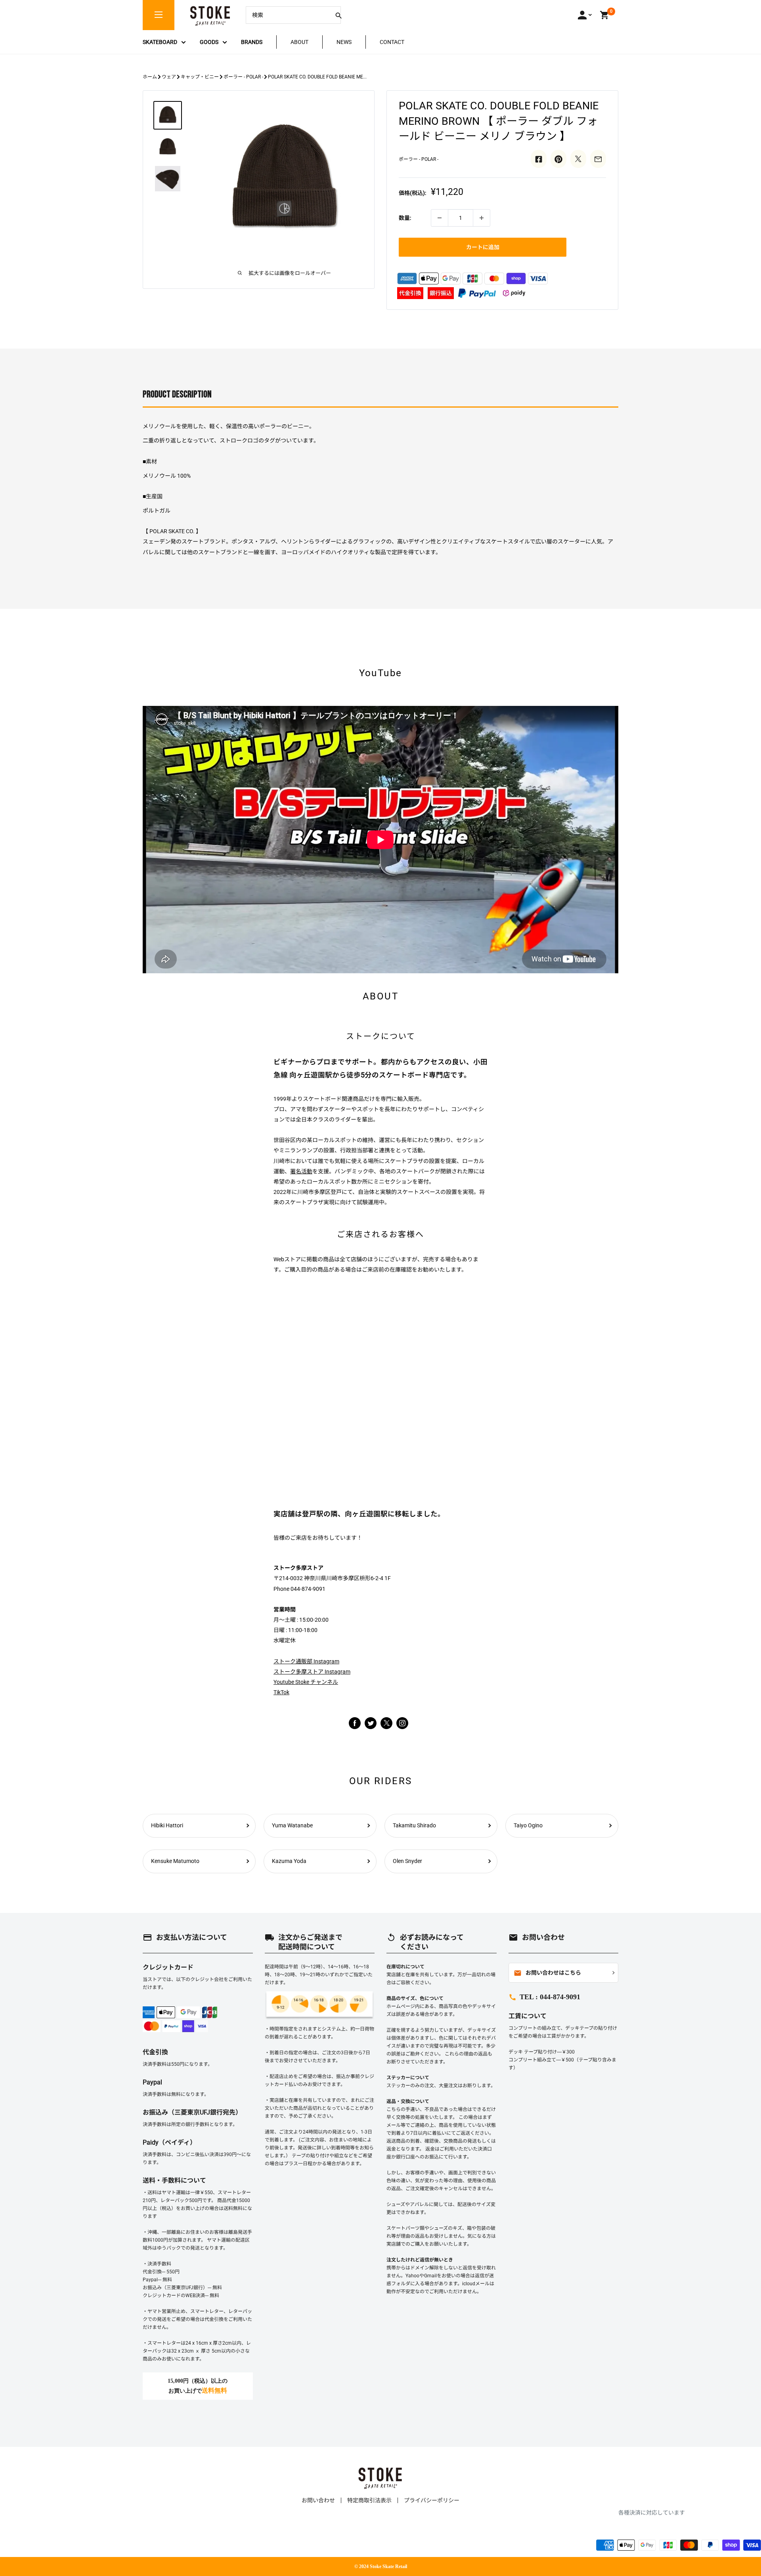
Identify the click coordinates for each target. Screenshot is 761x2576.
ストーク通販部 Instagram (306, 1661)
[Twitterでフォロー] (371, 1723)
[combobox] (287, 15)
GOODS (209, 42)
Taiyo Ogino (528, 1825)
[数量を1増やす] (482, 218)
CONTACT (392, 42)
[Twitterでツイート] (578, 159)
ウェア (169, 77)
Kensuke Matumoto (175, 1861)
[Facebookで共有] (539, 159)
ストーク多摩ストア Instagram (312, 1672)
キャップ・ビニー (200, 77)
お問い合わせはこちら (547, 1973)
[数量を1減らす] (440, 218)
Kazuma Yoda (289, 1861)
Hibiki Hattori (167, 1825)
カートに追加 (483, 247)
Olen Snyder (407, 1861)
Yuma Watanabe (292, 1825)
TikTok (281, 1692)
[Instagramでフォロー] (386, 1727)
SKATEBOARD (160, 42)
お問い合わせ (318, 2500)
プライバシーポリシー (432, 2500)
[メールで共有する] (598, 159)
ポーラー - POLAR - (243, 77)
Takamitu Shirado (414, 1825)
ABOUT (299, 42)
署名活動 (301, 1171)
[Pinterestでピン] (558, 159)
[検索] (338, 15)
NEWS (344, 42)
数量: (405, 218)
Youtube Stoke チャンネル (306, 1682)
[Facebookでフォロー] (355, 1723)
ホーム (150, 77)
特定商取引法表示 (369, 2500)
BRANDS (252, 42)
